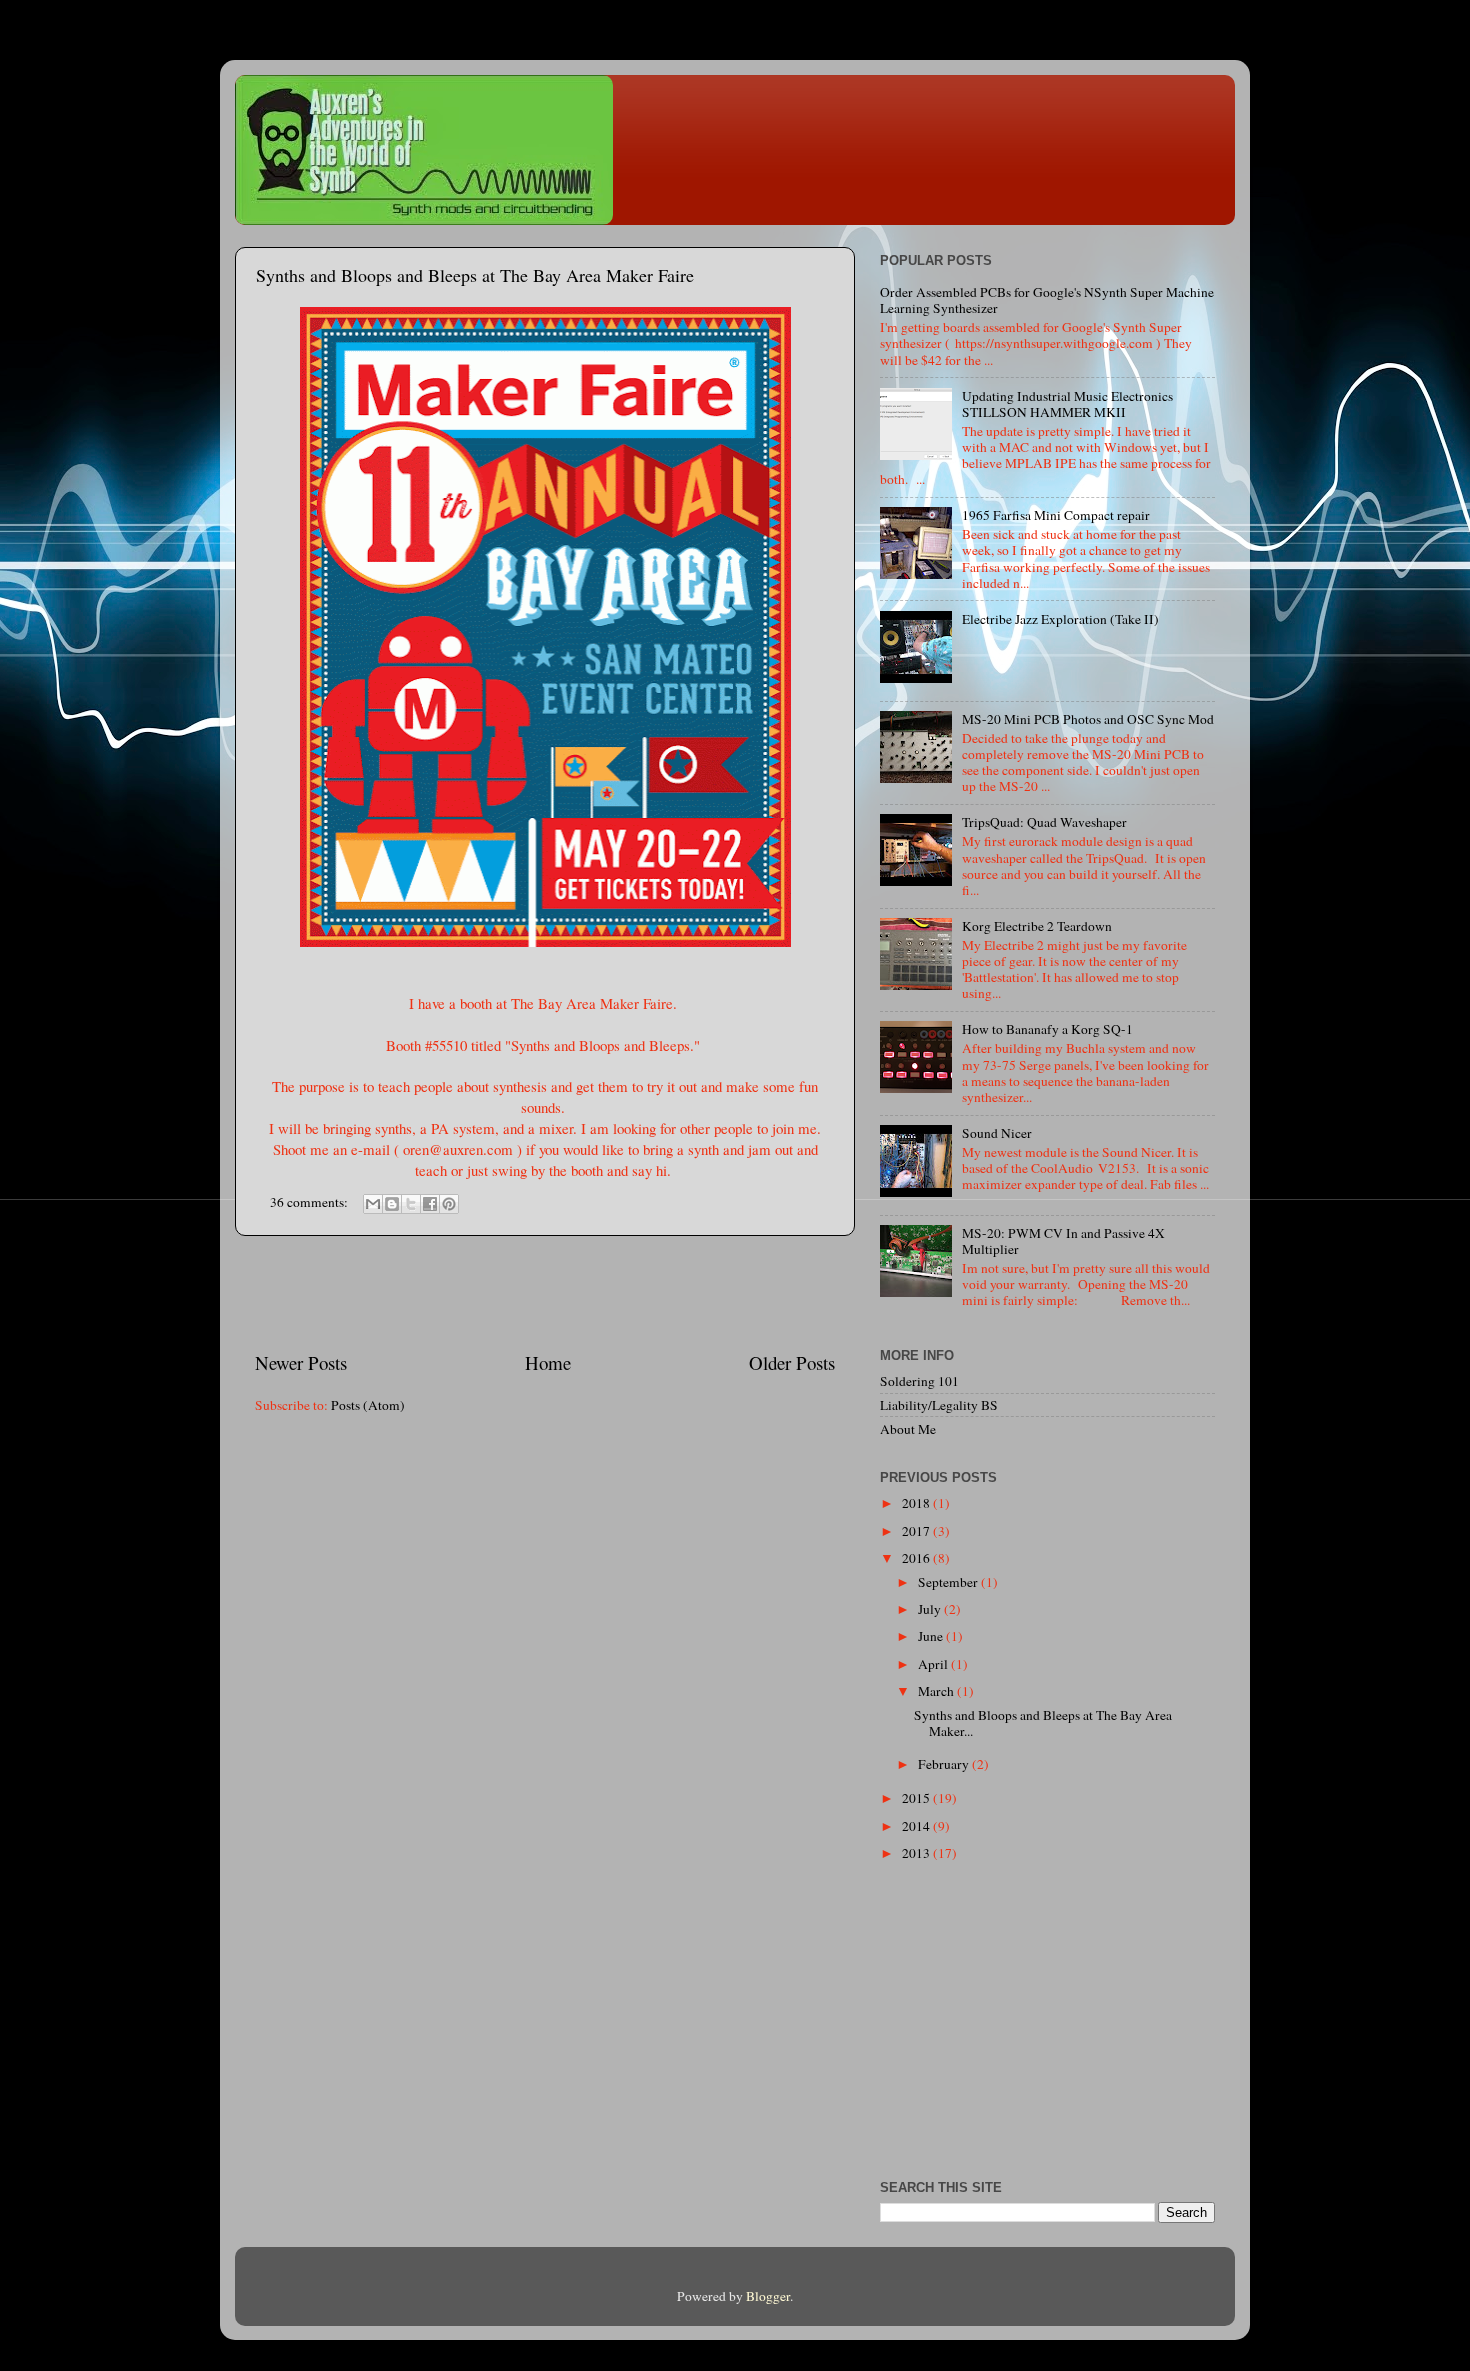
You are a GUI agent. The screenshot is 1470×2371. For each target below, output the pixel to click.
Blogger (768, 2296)
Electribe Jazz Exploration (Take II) (1060, 619)
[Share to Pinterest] (449, 1204)
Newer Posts (301, 1362)
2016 (917, 1558)
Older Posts (792, 1362)
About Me (908, 1429)
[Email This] (373, 1204)
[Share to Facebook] (430, 1204)
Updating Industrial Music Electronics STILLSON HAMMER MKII (1067, 404)
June (932, 1636)
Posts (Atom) (368, 1405)
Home (548, 1362)
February (945, 1764)
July (931, 1609)
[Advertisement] (545, 1293)
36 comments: (310, 1202)
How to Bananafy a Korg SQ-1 (1047, 1029)
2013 (917, 1853)
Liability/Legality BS (939, 1405)
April (934, 1664)
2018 (917, 1503)
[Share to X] (411, 1204)
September (949, 1582)
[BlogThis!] (392, 1204)
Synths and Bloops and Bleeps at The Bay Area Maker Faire (475, 275)
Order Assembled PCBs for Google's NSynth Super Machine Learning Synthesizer (1047, 300)
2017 (917, 1531)
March (937, 1691)
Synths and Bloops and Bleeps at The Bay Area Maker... (1043, 1723)
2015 (917, 1798)
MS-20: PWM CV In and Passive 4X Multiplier (1063, 1241)
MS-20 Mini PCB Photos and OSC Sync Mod (1088, 719)
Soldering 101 (919, 1381)
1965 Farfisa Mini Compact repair (1056, 515)
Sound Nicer (997, 1133)
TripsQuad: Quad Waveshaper (1044, 822)
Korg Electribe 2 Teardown (1037, 926)
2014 (917, 1826)
